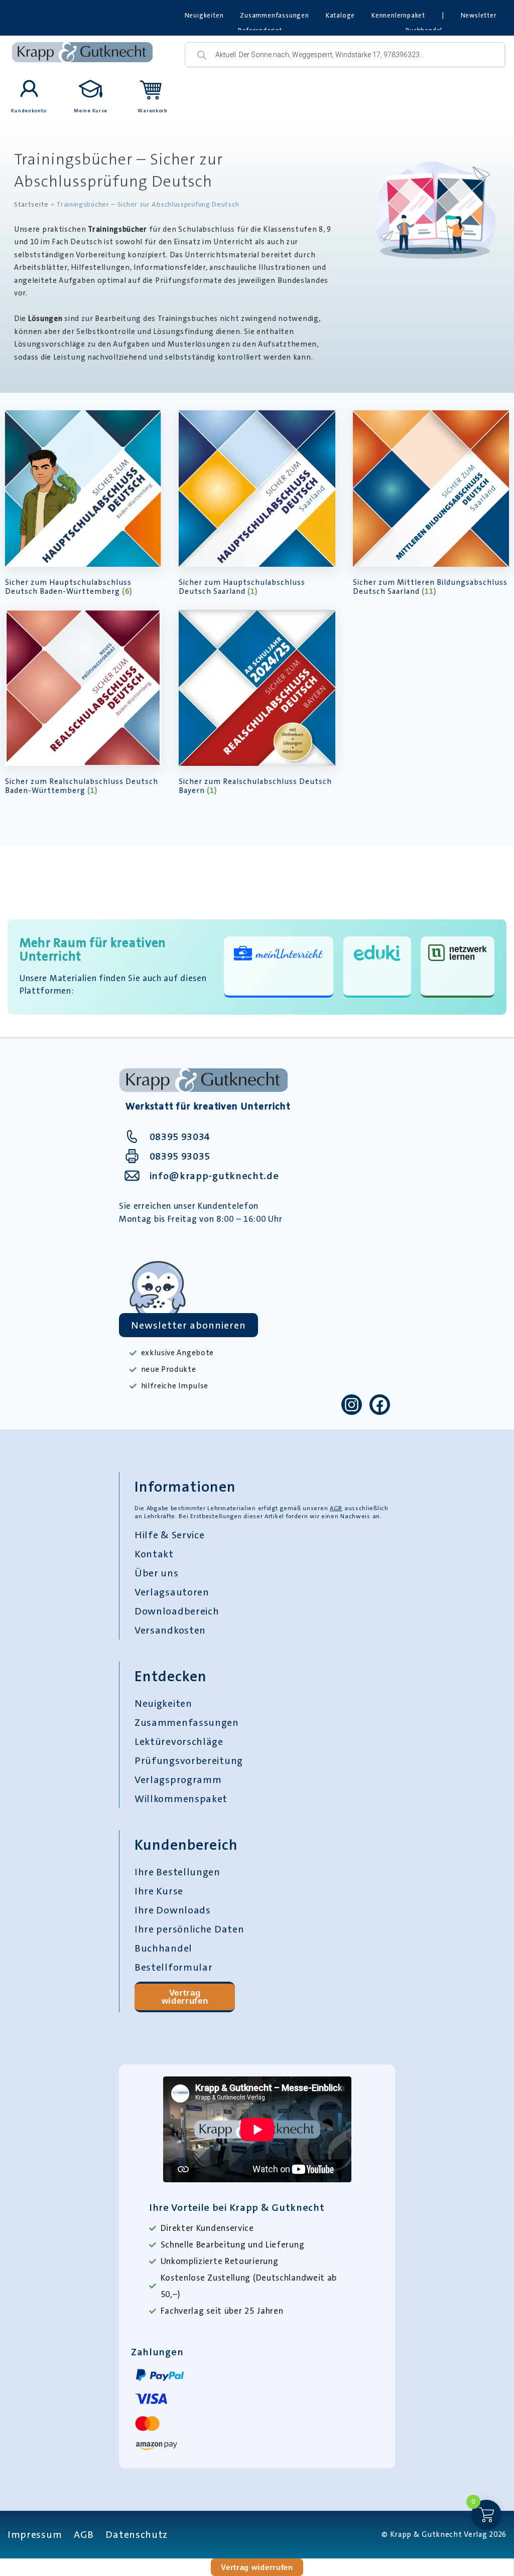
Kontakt (154, 1554)
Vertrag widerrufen (185, 1997)
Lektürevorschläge (179, 1741)
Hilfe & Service (170, 1535)
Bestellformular (174, 1967)
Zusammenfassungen (275, 15)
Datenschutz (137, 2534)
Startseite (31, 204)
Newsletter (479, 15)
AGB (336, 1508)
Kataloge (340, 15)
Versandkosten (170, 1630)
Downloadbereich (177, 1611)
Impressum (35, 2534)
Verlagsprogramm (178, 1780)
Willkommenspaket (181, 1799)
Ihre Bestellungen (177, 1872)
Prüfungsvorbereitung (189, 1760)
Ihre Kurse (159, 1891)
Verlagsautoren (172, 1592)
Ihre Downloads (173, 1910)
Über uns (157, 1573)
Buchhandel (163, 1948)
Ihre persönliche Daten (189, 1929)
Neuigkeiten (204, 15)
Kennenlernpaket (398, 15)
